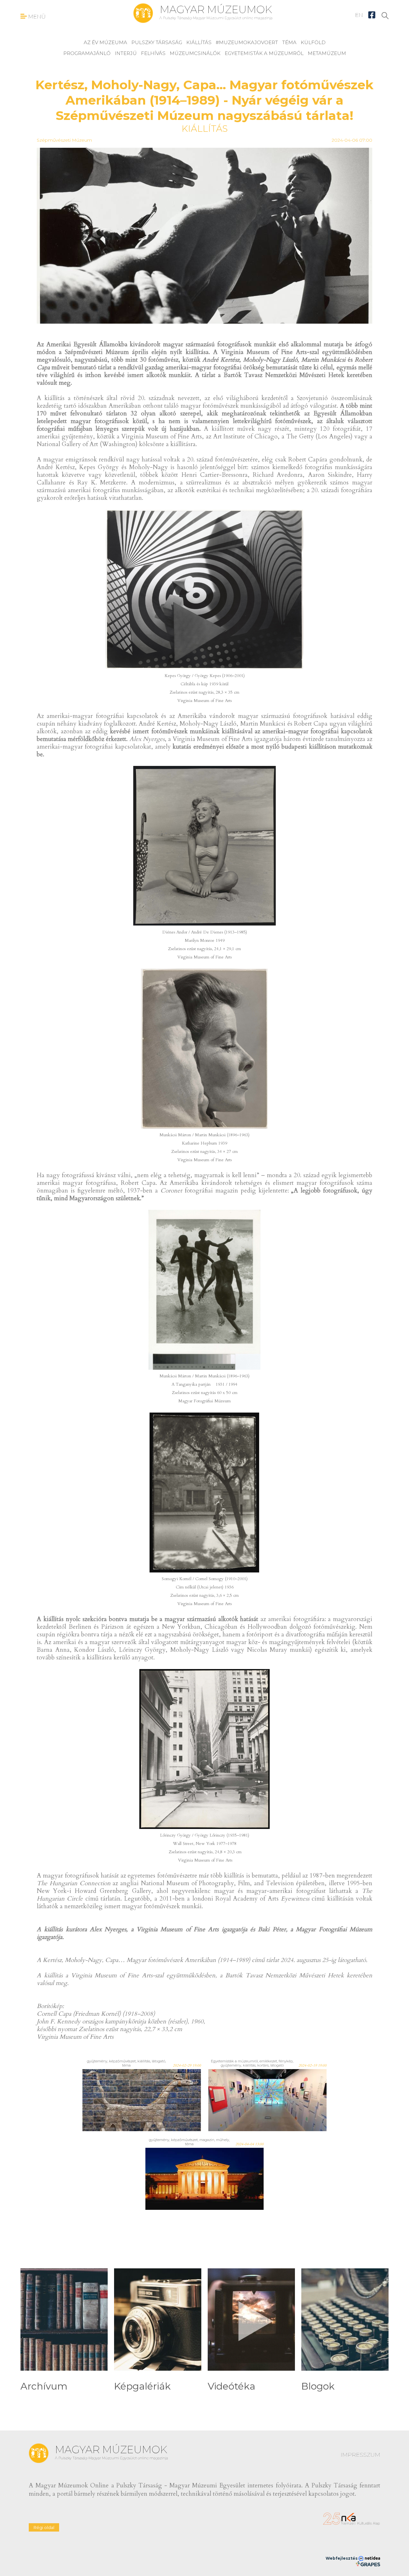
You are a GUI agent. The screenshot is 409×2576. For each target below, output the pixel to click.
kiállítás (199, 42)
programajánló (87, 53)
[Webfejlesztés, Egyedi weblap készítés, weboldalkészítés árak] (368, 2564)
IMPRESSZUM (360, 2455)
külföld (313, 42)
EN (359, 15)
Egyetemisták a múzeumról (264, 53)
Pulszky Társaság (157, 42)
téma (289, 42)
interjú (126, 53)
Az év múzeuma (105, 42)
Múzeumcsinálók (195, 53)
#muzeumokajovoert (247, 42)
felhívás (153, 53)
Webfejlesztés (342, 2558)
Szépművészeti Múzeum (64, 140)
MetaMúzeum (327, 53)
